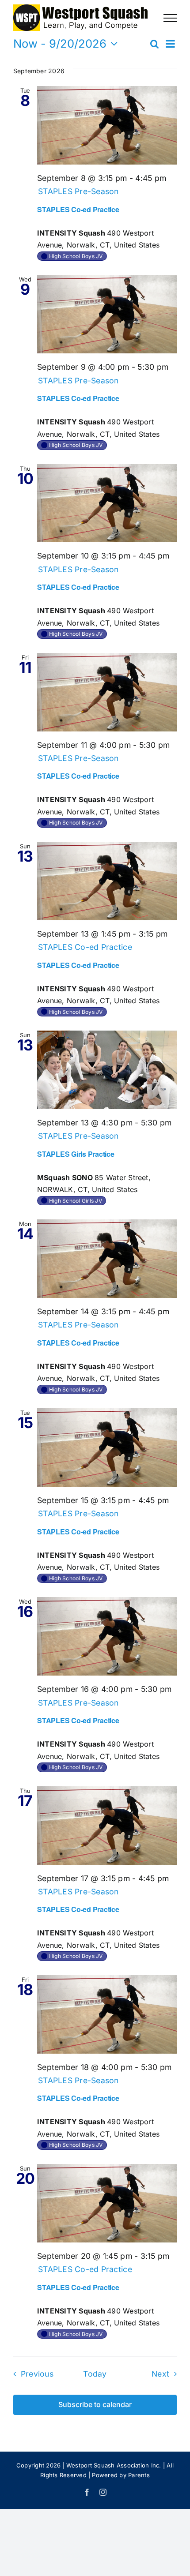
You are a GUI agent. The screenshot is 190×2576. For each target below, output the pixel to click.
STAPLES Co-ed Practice (78, 209)
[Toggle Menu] (170, 18)
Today (95, 2374)
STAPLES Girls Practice (76, 1154)
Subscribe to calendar (95, 2405)
